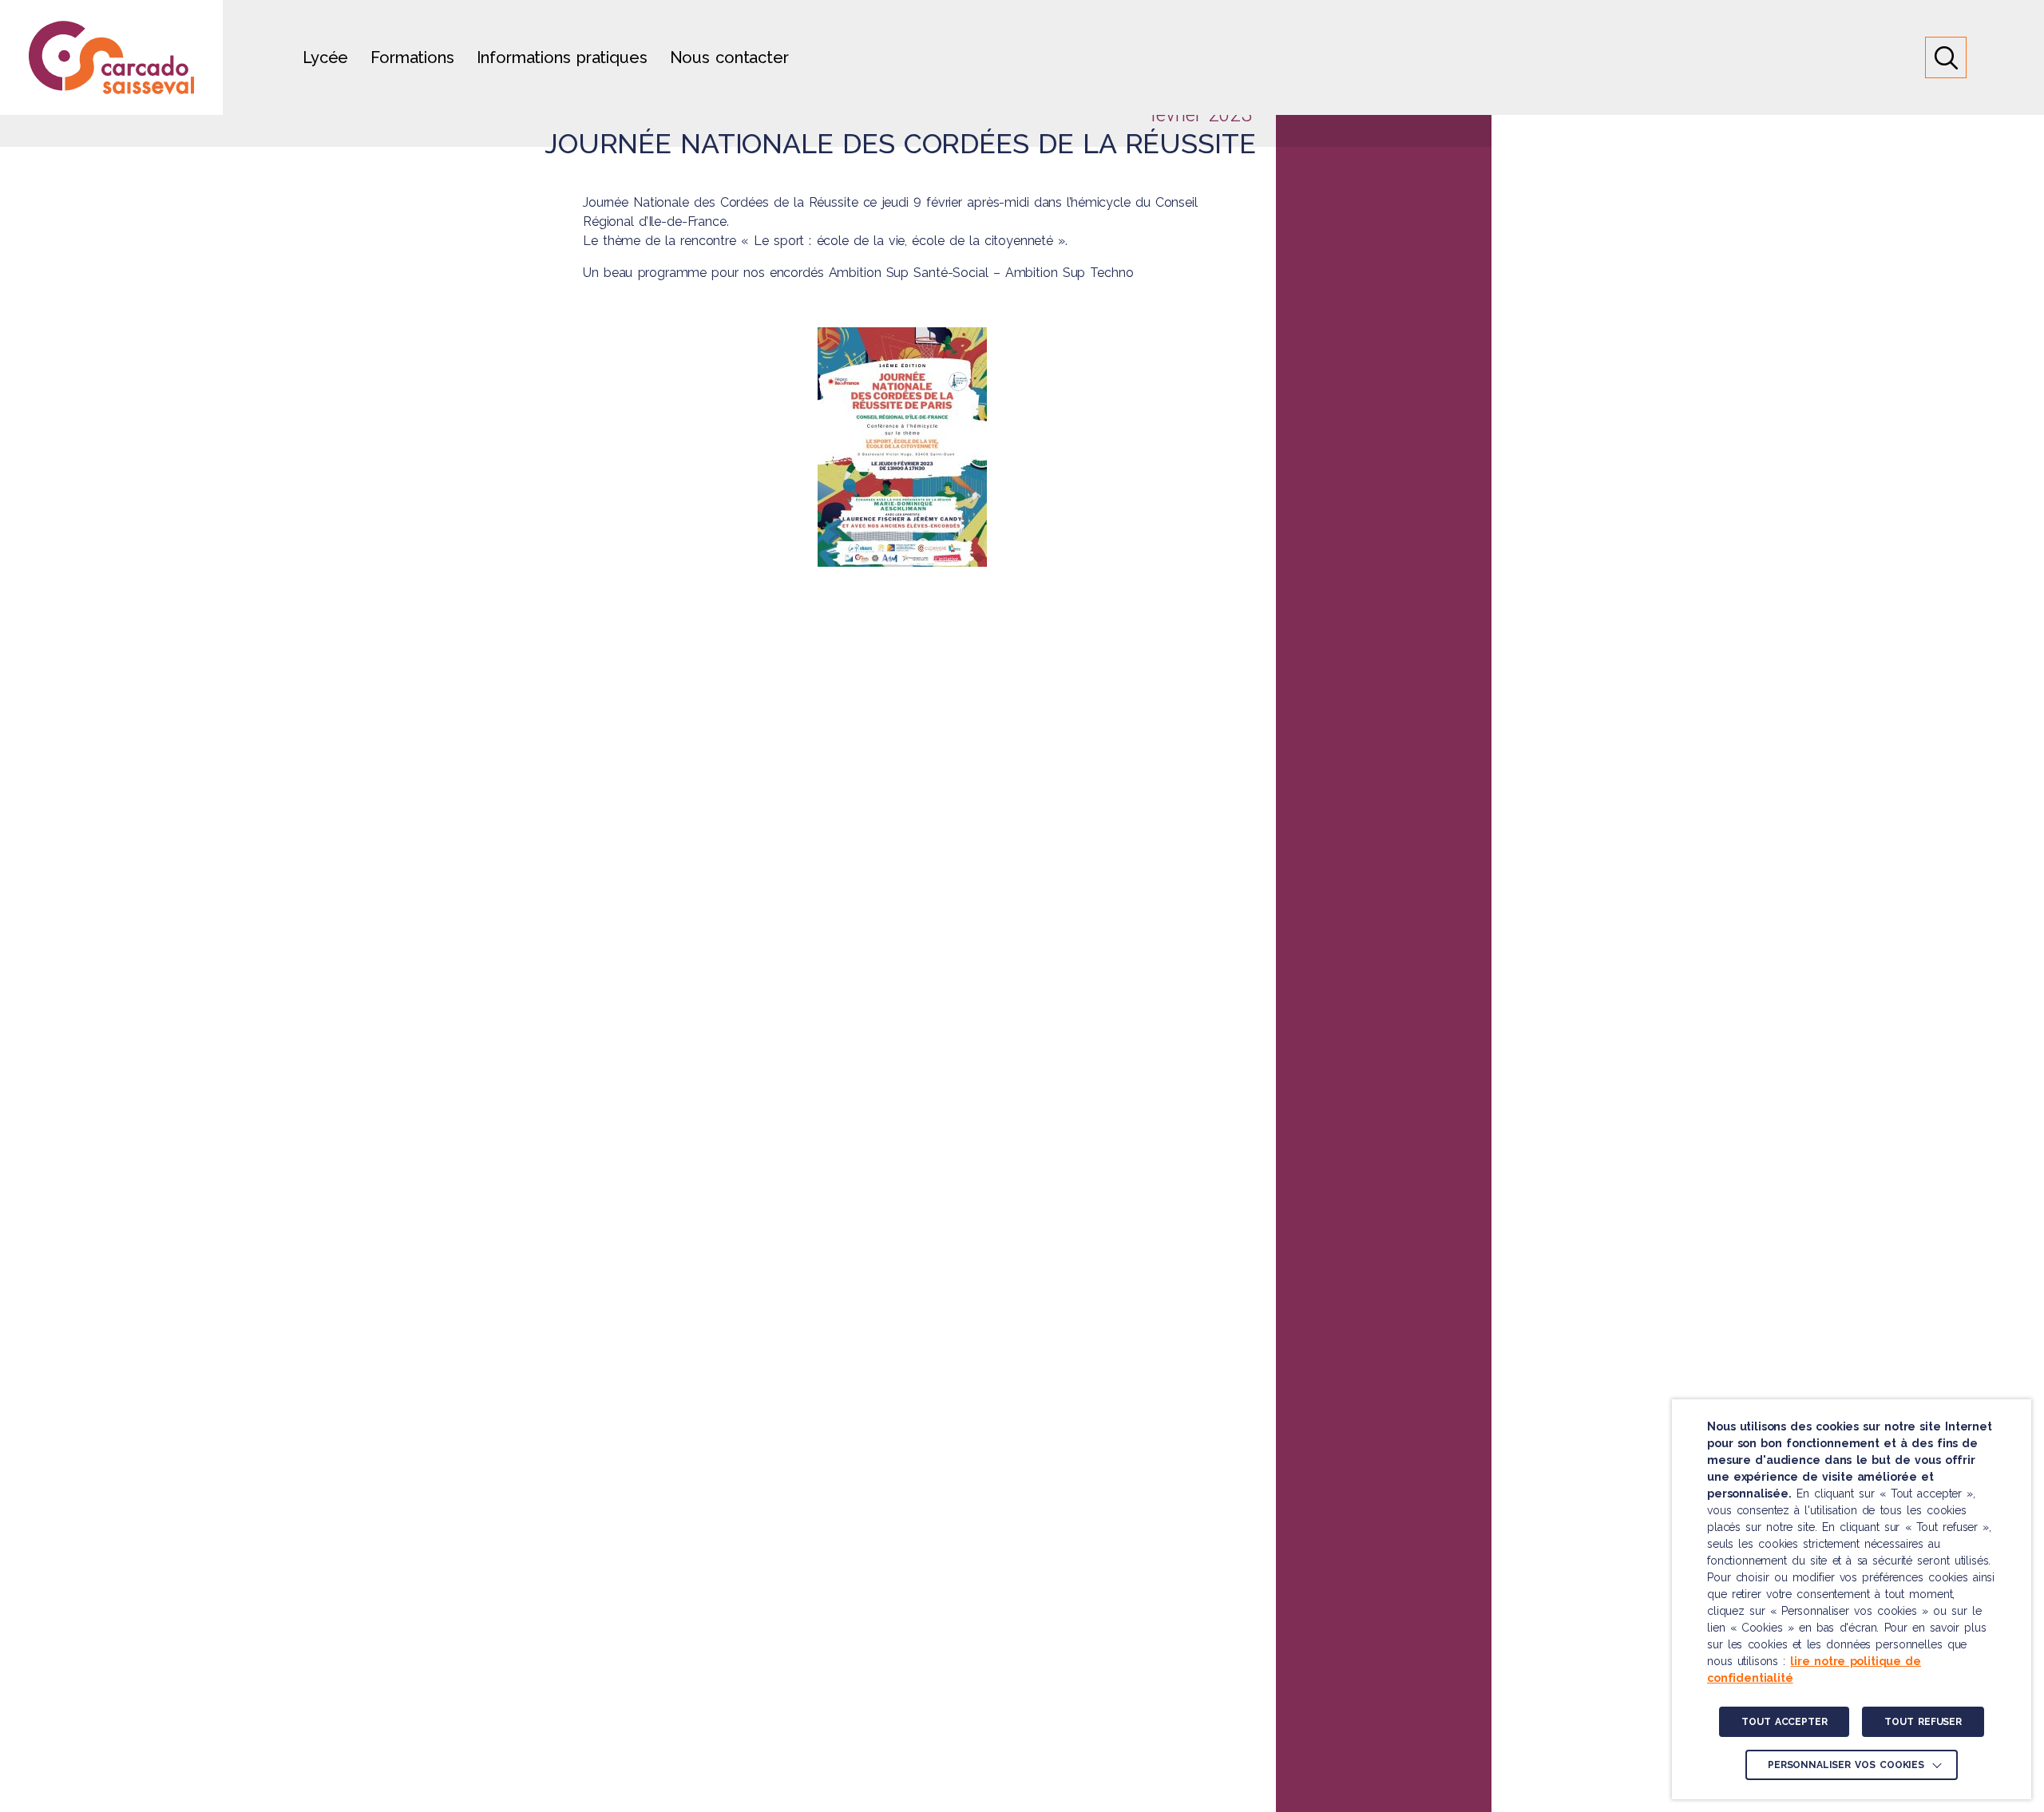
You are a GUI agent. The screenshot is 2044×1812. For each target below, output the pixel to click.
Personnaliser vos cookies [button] (1846, 1765)
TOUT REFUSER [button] (1923, 1722)
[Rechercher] (1946, 57)
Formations (412, 57)
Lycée (325, 57)
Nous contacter (729, 57)
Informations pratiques (562, 57)
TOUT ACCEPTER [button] (1784, 1722)
